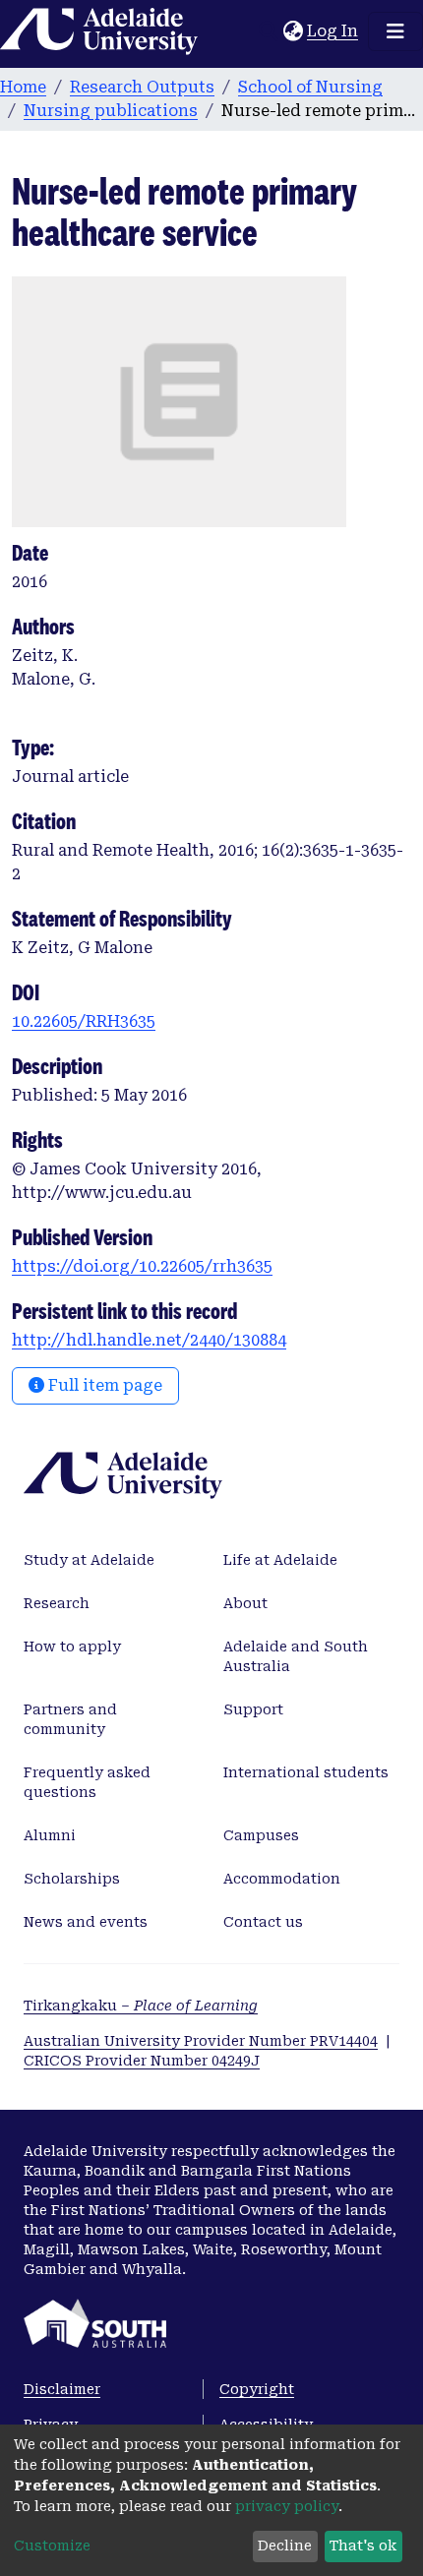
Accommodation (282, 1879)
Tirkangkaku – (141, 2006)
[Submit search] (268, 31)
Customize (52, 2546)
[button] (293, 31)
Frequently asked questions (87, 1782)
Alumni (50, 1835)
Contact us (263, 1922)
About (245, 1603)
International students (306, 1772)
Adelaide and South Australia (296, 1656)
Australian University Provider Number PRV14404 (201, 2041)
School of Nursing (310, 87)
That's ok (363, 2546)
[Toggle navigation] (395, 31)
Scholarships (72, 1879)
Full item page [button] (103, 1385)
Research (57, 1603)
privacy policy (287, 2506)
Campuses (261, 1835)
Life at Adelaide (280, 1560)
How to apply (72, 1647)
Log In (333, 31)
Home (23, 87)
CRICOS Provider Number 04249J (142, 2061)
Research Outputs (142, 87)
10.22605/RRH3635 (84, 1021)
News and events (86, 1922)
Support (253, 1709)
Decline (285, 2546)
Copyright (257, 2389)
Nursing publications (111, 111)
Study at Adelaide (89, 1560)
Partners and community (70, 1719)
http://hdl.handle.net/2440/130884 (149, 1340)
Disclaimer (62, 2389)
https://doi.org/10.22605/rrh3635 (142, 1266)
